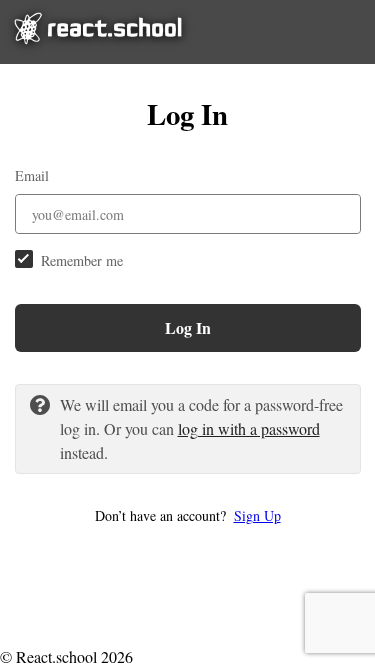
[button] (188, 515)
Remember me (82, 260)
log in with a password (249, 428)
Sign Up (257, 515)
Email (32, 175)
